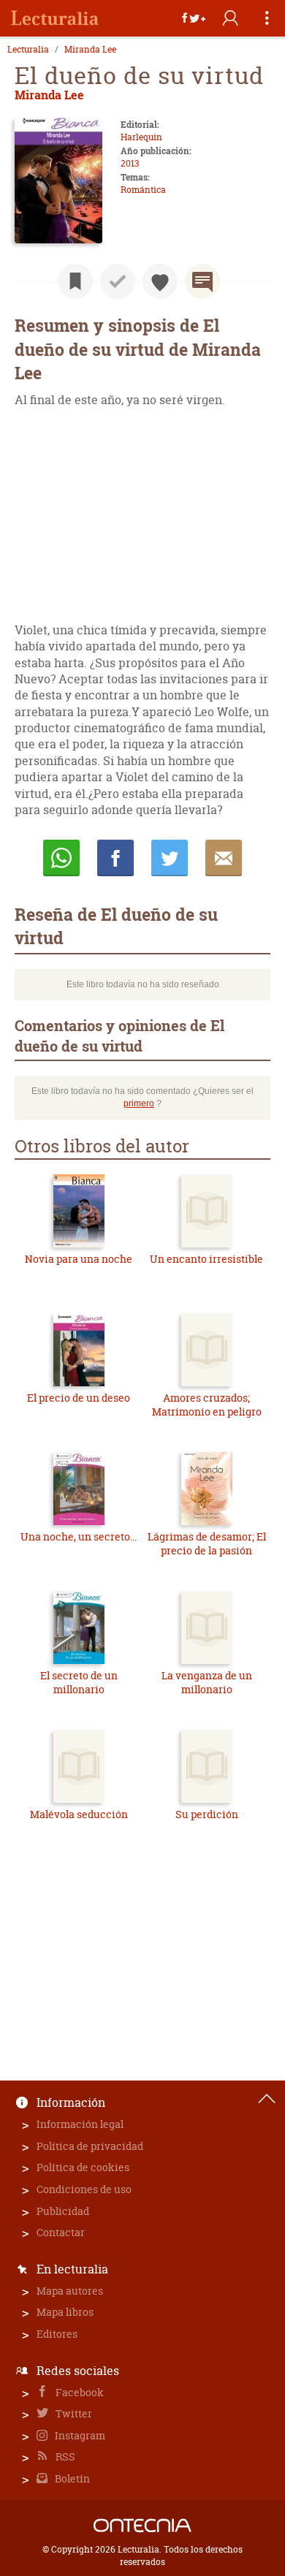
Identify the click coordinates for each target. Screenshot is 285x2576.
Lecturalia (28, 50)
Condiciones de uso (84, 2189)
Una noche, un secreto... (79, 1536)
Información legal (80, 2124)
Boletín (71, 2478)
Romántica (143, 190)
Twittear (170, 858)
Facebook (79, 2392)
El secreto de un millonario (79, 1683)
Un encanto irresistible (206, 1259)
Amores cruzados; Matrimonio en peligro (207, 1405)
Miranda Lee (90, 50)
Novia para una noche (79, 1259)
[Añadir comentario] (202, 281)
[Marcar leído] (118, 281)
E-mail (224, 858)
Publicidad (63, 2211)
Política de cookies (83, 2167)
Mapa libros (65, 2312)
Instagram (79, 2435)
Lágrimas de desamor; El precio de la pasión (207, 1544)
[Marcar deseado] (160, 281)
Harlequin (141, 137)
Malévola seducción (79, 1814)
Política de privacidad (90, 2146)
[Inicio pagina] (267, 2099)
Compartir (115, 858)
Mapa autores (70, 2291)
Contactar (61, 2232)
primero (139, 1103)
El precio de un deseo (79, 1398)
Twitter (73, 2413)
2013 (130, 163)
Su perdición (207, 1814)
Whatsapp (61, 858)
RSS (64, 2457)
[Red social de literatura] (55, 18)
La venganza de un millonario (207, 1683)
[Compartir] (194, 18)
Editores (57, 2334)
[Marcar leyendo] (75, 281)
